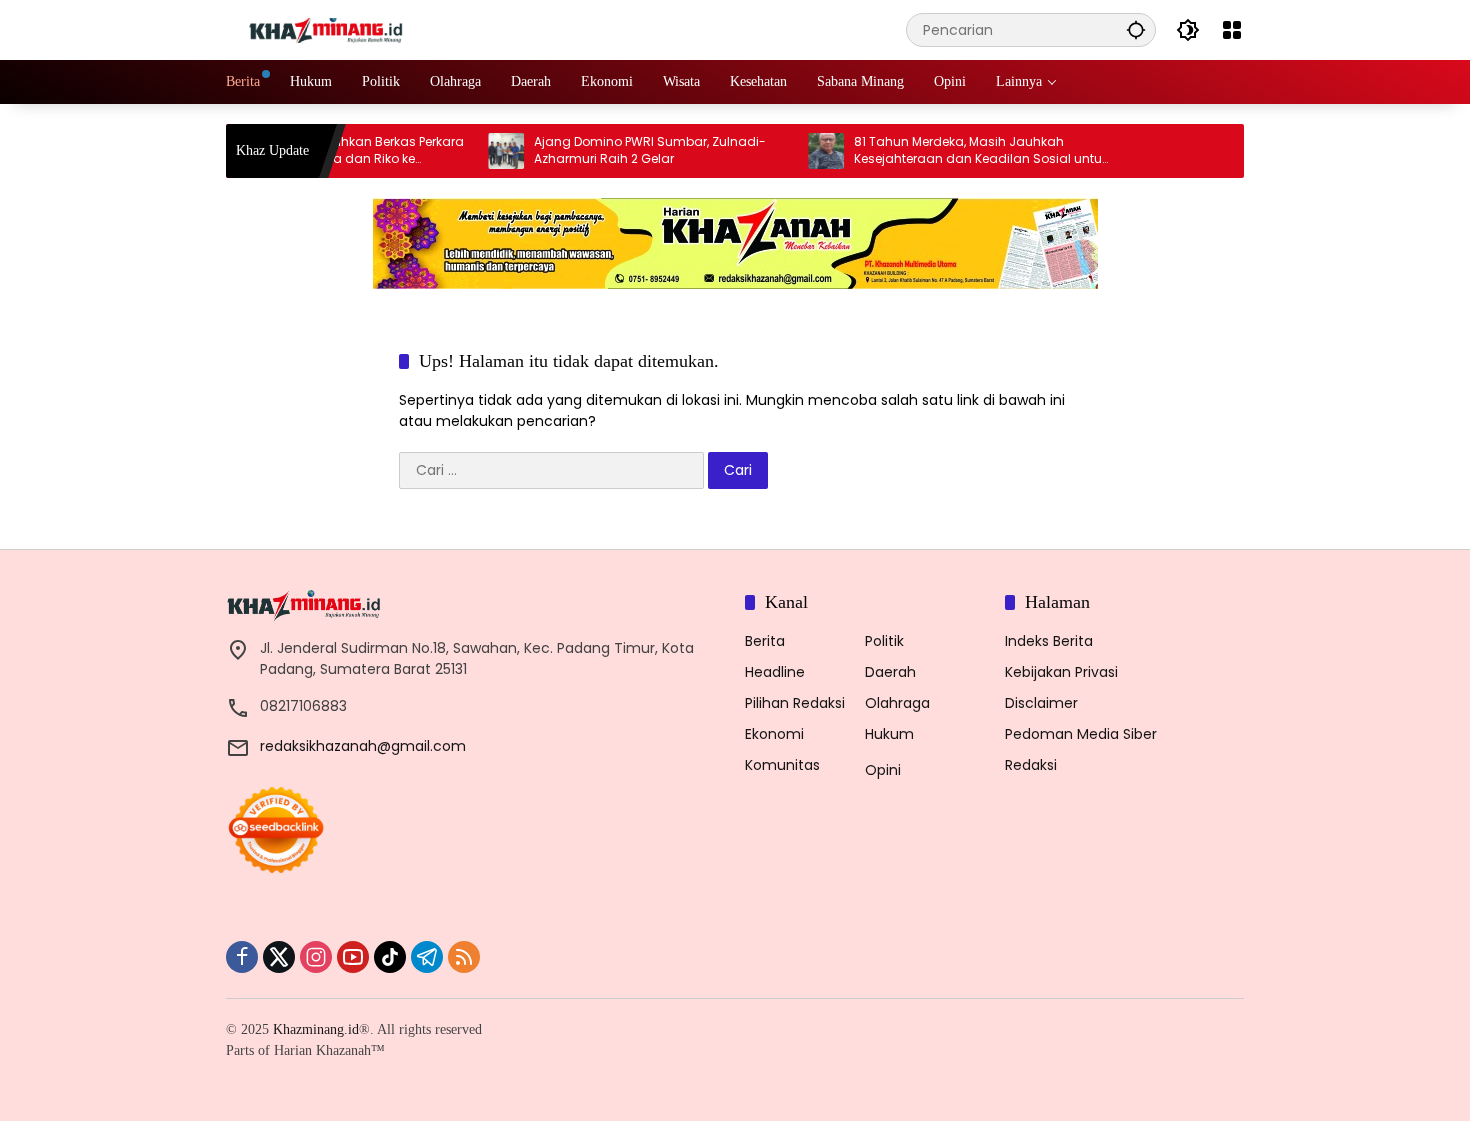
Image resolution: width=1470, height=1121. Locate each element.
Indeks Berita (1049, 641)
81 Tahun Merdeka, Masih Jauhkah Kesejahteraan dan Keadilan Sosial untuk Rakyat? (956, 151)
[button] (1136, 29)
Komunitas (782, 765)
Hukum (889, 734)
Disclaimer (1041, 703)
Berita (765, 641)
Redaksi (1031, 765)
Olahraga (897, 703)
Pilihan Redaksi (795, 703)
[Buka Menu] (1232, 30)
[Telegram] (427, 957)
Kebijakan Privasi (1061, 672)
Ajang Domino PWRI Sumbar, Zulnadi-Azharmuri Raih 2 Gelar (625, 150)
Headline (775, 672)
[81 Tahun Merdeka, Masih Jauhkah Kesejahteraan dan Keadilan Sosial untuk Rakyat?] (801, 151)
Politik (884, 641)
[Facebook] (242, 957)
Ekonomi (774, 734)
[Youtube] (353, 957)
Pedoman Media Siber (1081, 734)
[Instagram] (316, 957)
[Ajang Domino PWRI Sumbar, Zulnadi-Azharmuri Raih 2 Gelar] (481, 151)
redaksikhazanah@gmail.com (363, 746)
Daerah (890, 672)
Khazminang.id (316, 1029)
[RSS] (464, 957)
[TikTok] (390, 957)
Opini (883, 770)
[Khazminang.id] (326, 29)
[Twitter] (279, 957)
